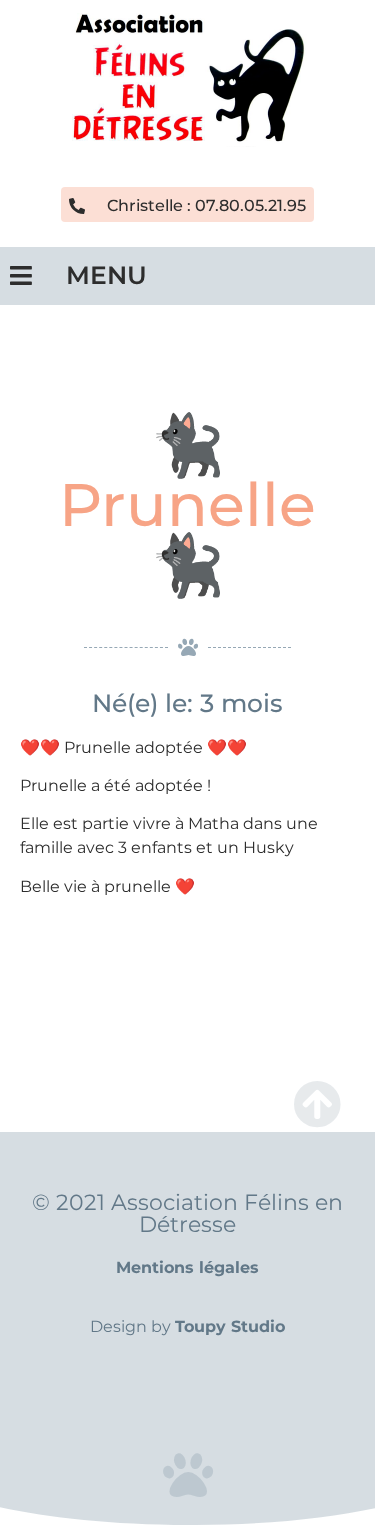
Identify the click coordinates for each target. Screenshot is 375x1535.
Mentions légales (187, 1267)
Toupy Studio (230, 1326)
